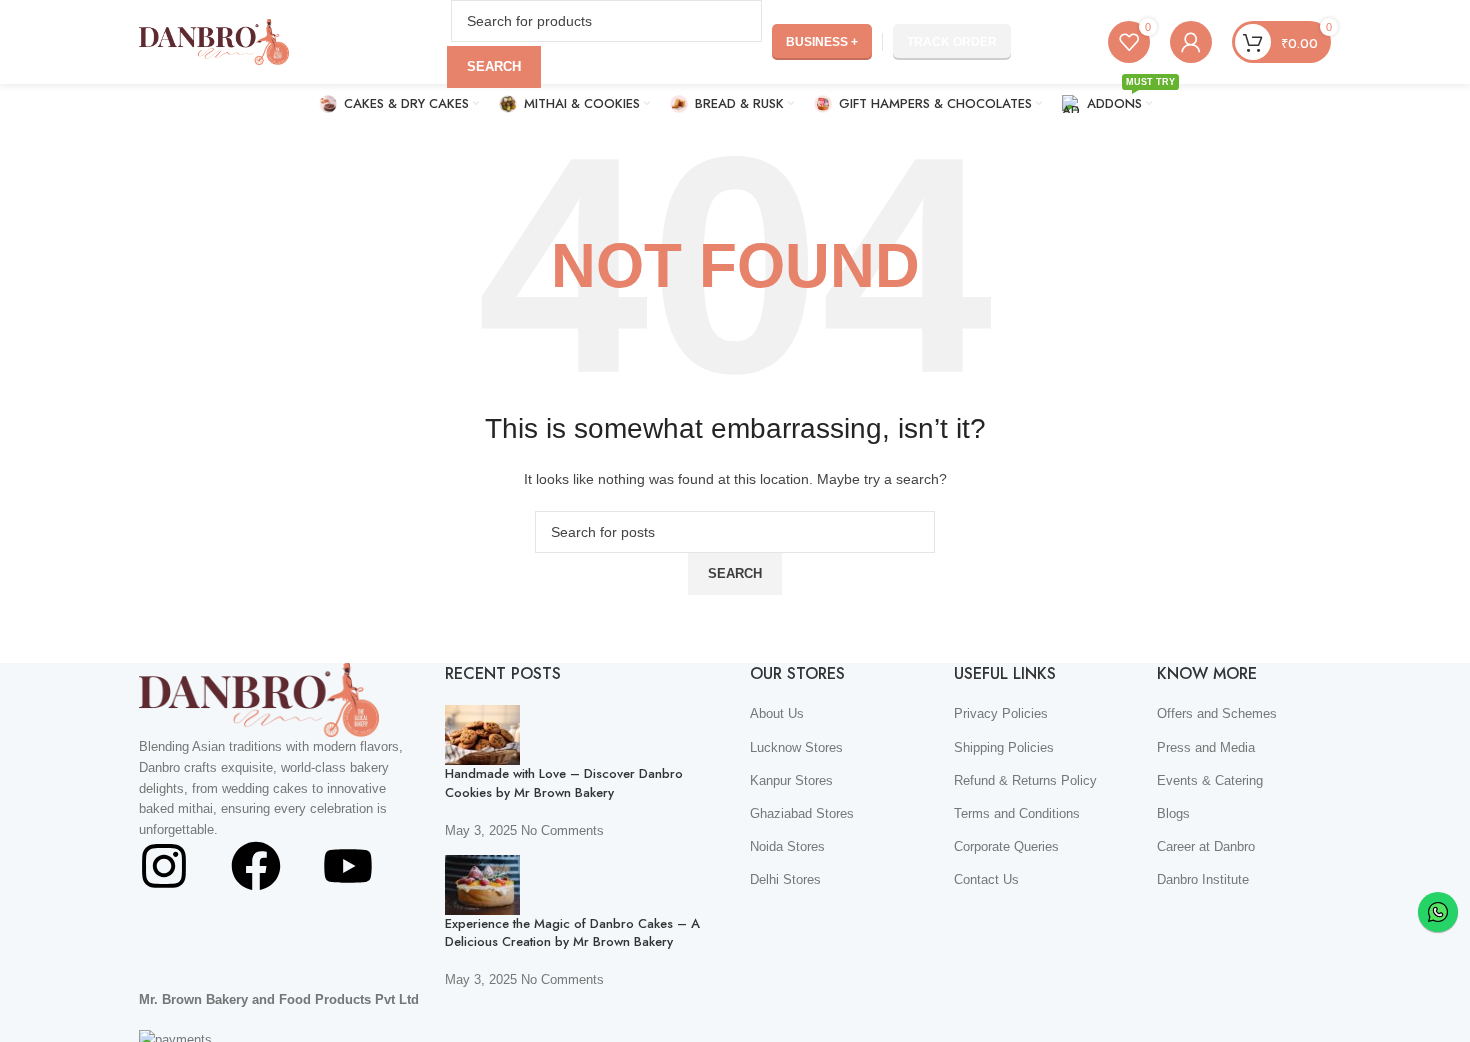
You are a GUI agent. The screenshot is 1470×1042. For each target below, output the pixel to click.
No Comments (562, 830)
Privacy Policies (1001, 713)
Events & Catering (1210, 780)
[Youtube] (348, 866)
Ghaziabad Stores (802, 813)
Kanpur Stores (791, 780)
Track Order (952, 42)
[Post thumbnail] (482, 734)
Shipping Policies (1004, 747)
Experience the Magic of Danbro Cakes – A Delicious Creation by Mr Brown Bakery (572, 932)
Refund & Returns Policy (1025, 780)
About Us (777, 713)
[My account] (1191, 42)
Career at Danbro (1206, 846)
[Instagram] (164, 866)
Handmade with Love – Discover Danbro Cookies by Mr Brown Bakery (564, 782)
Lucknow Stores (796, 747)
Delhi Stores (785, 879)
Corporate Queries (1006, 846)
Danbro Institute (1203, 879)
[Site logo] (214, 40)
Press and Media (1206, 747)
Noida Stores (787, 846)
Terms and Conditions (1017, 813)
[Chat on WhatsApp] (1438, 912)
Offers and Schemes (1217, 713)
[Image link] (259, 698)
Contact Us (986, 879)
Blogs (1173, 813)
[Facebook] (256, 866)
